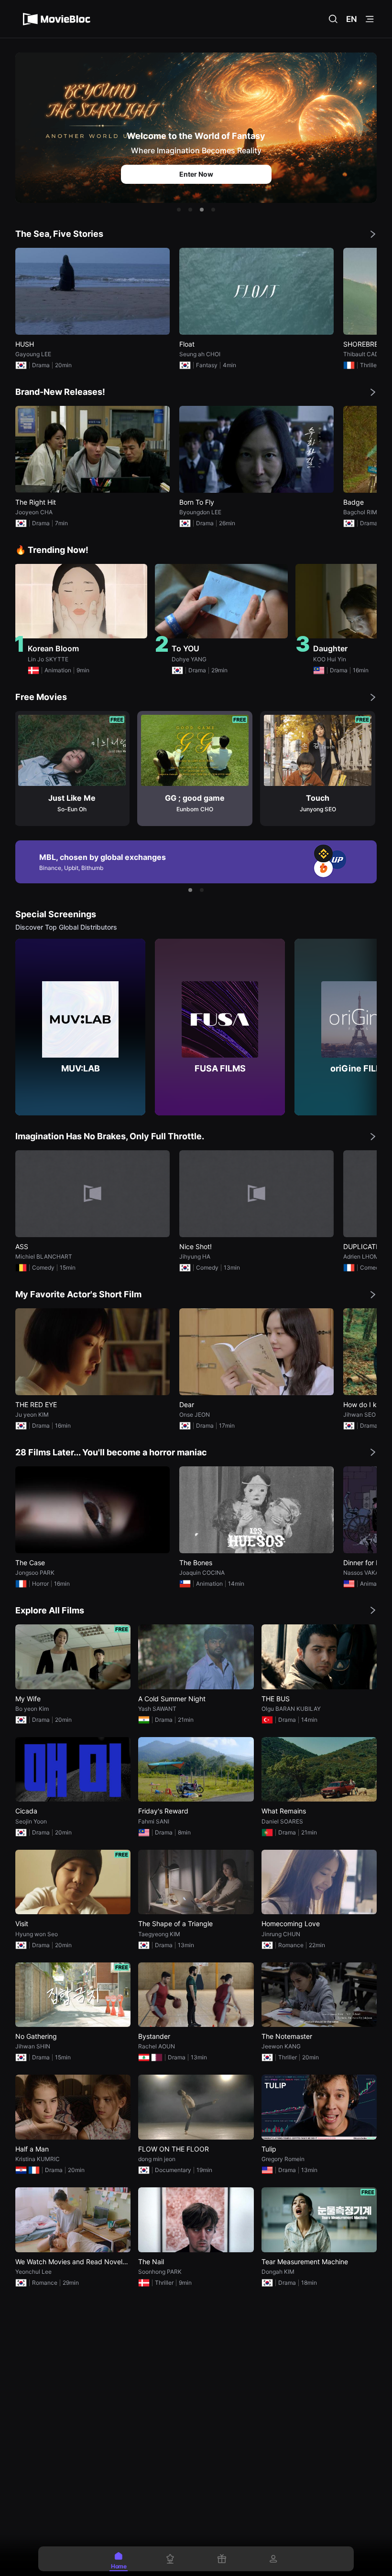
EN (352, 19)
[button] (179, 210)
